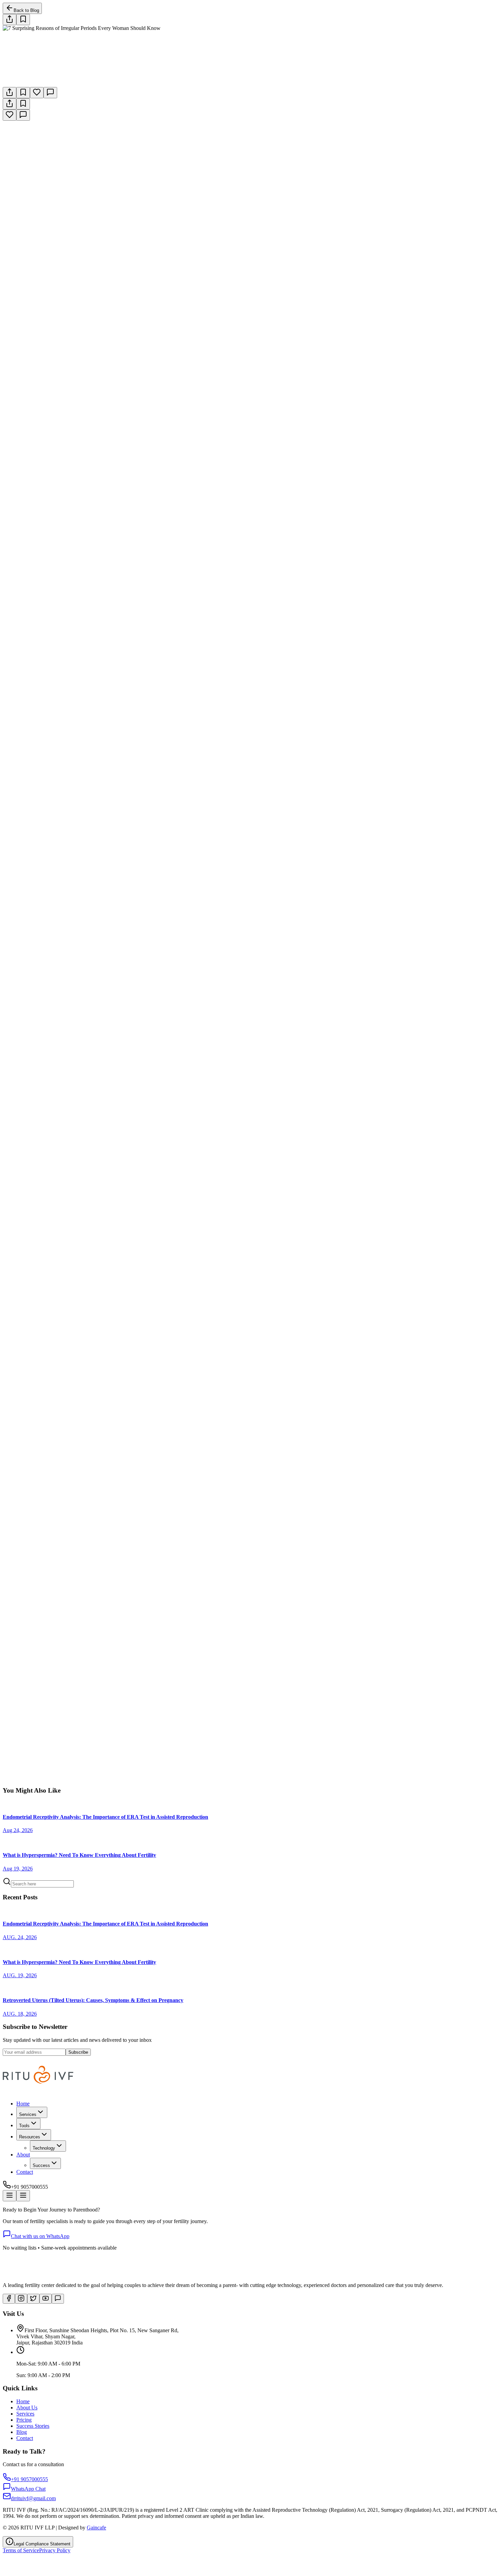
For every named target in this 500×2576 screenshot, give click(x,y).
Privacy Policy (55, 2550)
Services (25, 2414)
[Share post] (10, 20)
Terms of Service (21, 2550)
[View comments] (50, 93)
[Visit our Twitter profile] (33, 2299)
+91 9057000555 (87, 1784)
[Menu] (10, 2196)
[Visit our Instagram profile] (21, 2299)
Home (23, 2104)
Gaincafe (96, 2528)
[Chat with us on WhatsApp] (58, 2299)
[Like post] (37, 93)
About (23, 2155)
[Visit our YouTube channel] (46, 2299)
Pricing (24, 2420)
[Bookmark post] (23, 93)
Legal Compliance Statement (42, 2544)
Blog (22, 2432)
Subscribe (78, 2052)
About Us (27, 2408)
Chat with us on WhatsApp (40, 2236)
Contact (25, 2172)
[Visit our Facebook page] (9, 2299)
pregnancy (139, 1455)
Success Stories (33, 2426)
